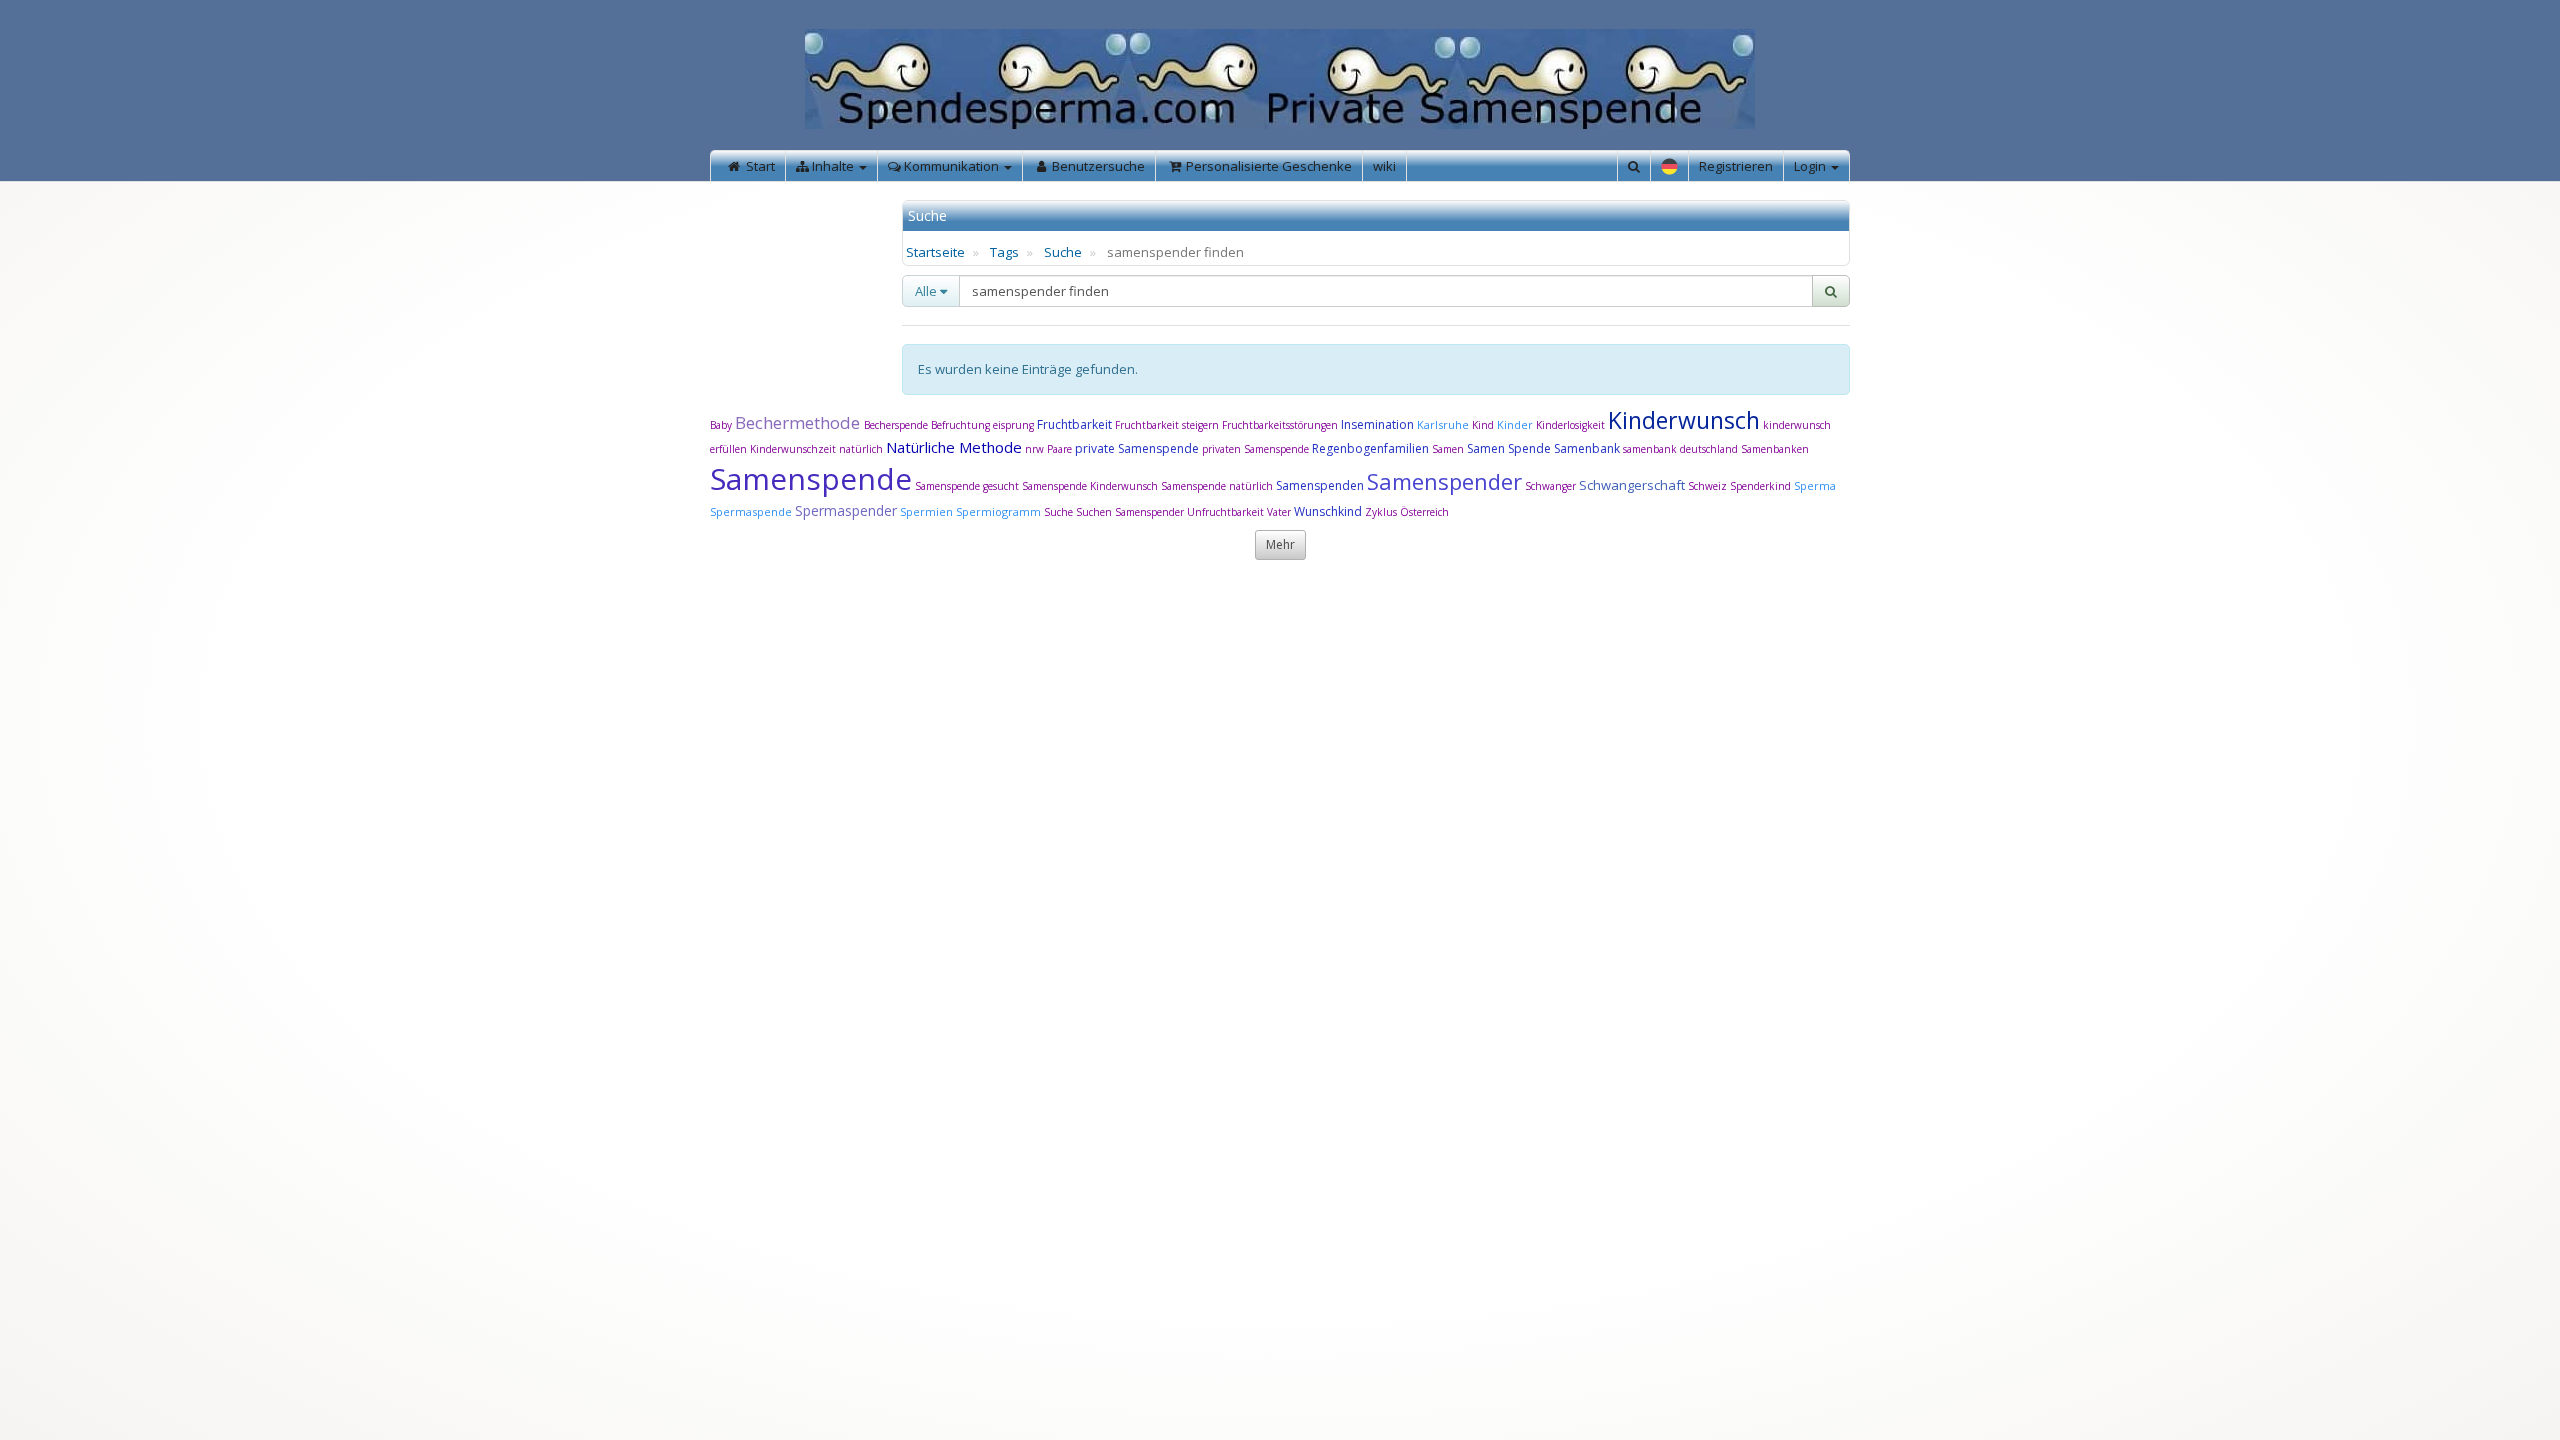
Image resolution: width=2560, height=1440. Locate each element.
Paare (1061, 449)
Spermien (926, 511)
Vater (1280, 512)
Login (1811, 166)
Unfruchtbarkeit (1227, 512)
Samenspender (1444, 481)
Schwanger (1550, 486)
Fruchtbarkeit (1076, 424)
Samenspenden (1320, 485)
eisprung (1013, 425)
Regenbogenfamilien (1370, 448)
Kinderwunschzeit (793, 449)
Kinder (1515, 424)
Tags (1004, 252)
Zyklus (1381, 512)
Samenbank (1587, 448)
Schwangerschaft (1633, 485)
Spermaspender (846, 510)
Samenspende (811, 478)
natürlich (861, 449)
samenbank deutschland (1680, 449)
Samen (1449, 449)
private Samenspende (1137, 448)
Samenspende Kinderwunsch (1090, 486)
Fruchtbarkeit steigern (1167, 425)
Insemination (1377, 424)
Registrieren (1736, 166)
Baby (721, 425)
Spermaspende (751, 511)
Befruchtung (960, 425)
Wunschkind (1328, 511)
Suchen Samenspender (1130, 512)
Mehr (1280, 544)
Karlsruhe (1443, 424)
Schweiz (1707, 486)
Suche (1063, 252)
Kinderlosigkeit (1572, 425)
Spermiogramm (998, 511)
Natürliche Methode (954, 447)
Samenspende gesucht (967, 486)
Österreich (1424, 512)
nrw (1034, 449)
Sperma (1815, 485)
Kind (1484, 425)
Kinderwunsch (1684, 420)
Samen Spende (1509, 448)
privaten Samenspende (1255, 449)
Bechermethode (799, 422)
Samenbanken (1775, 449)
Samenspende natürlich (1217, 486)
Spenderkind (1760, 486)
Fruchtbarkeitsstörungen (1281, 425)
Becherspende (896, 425)
